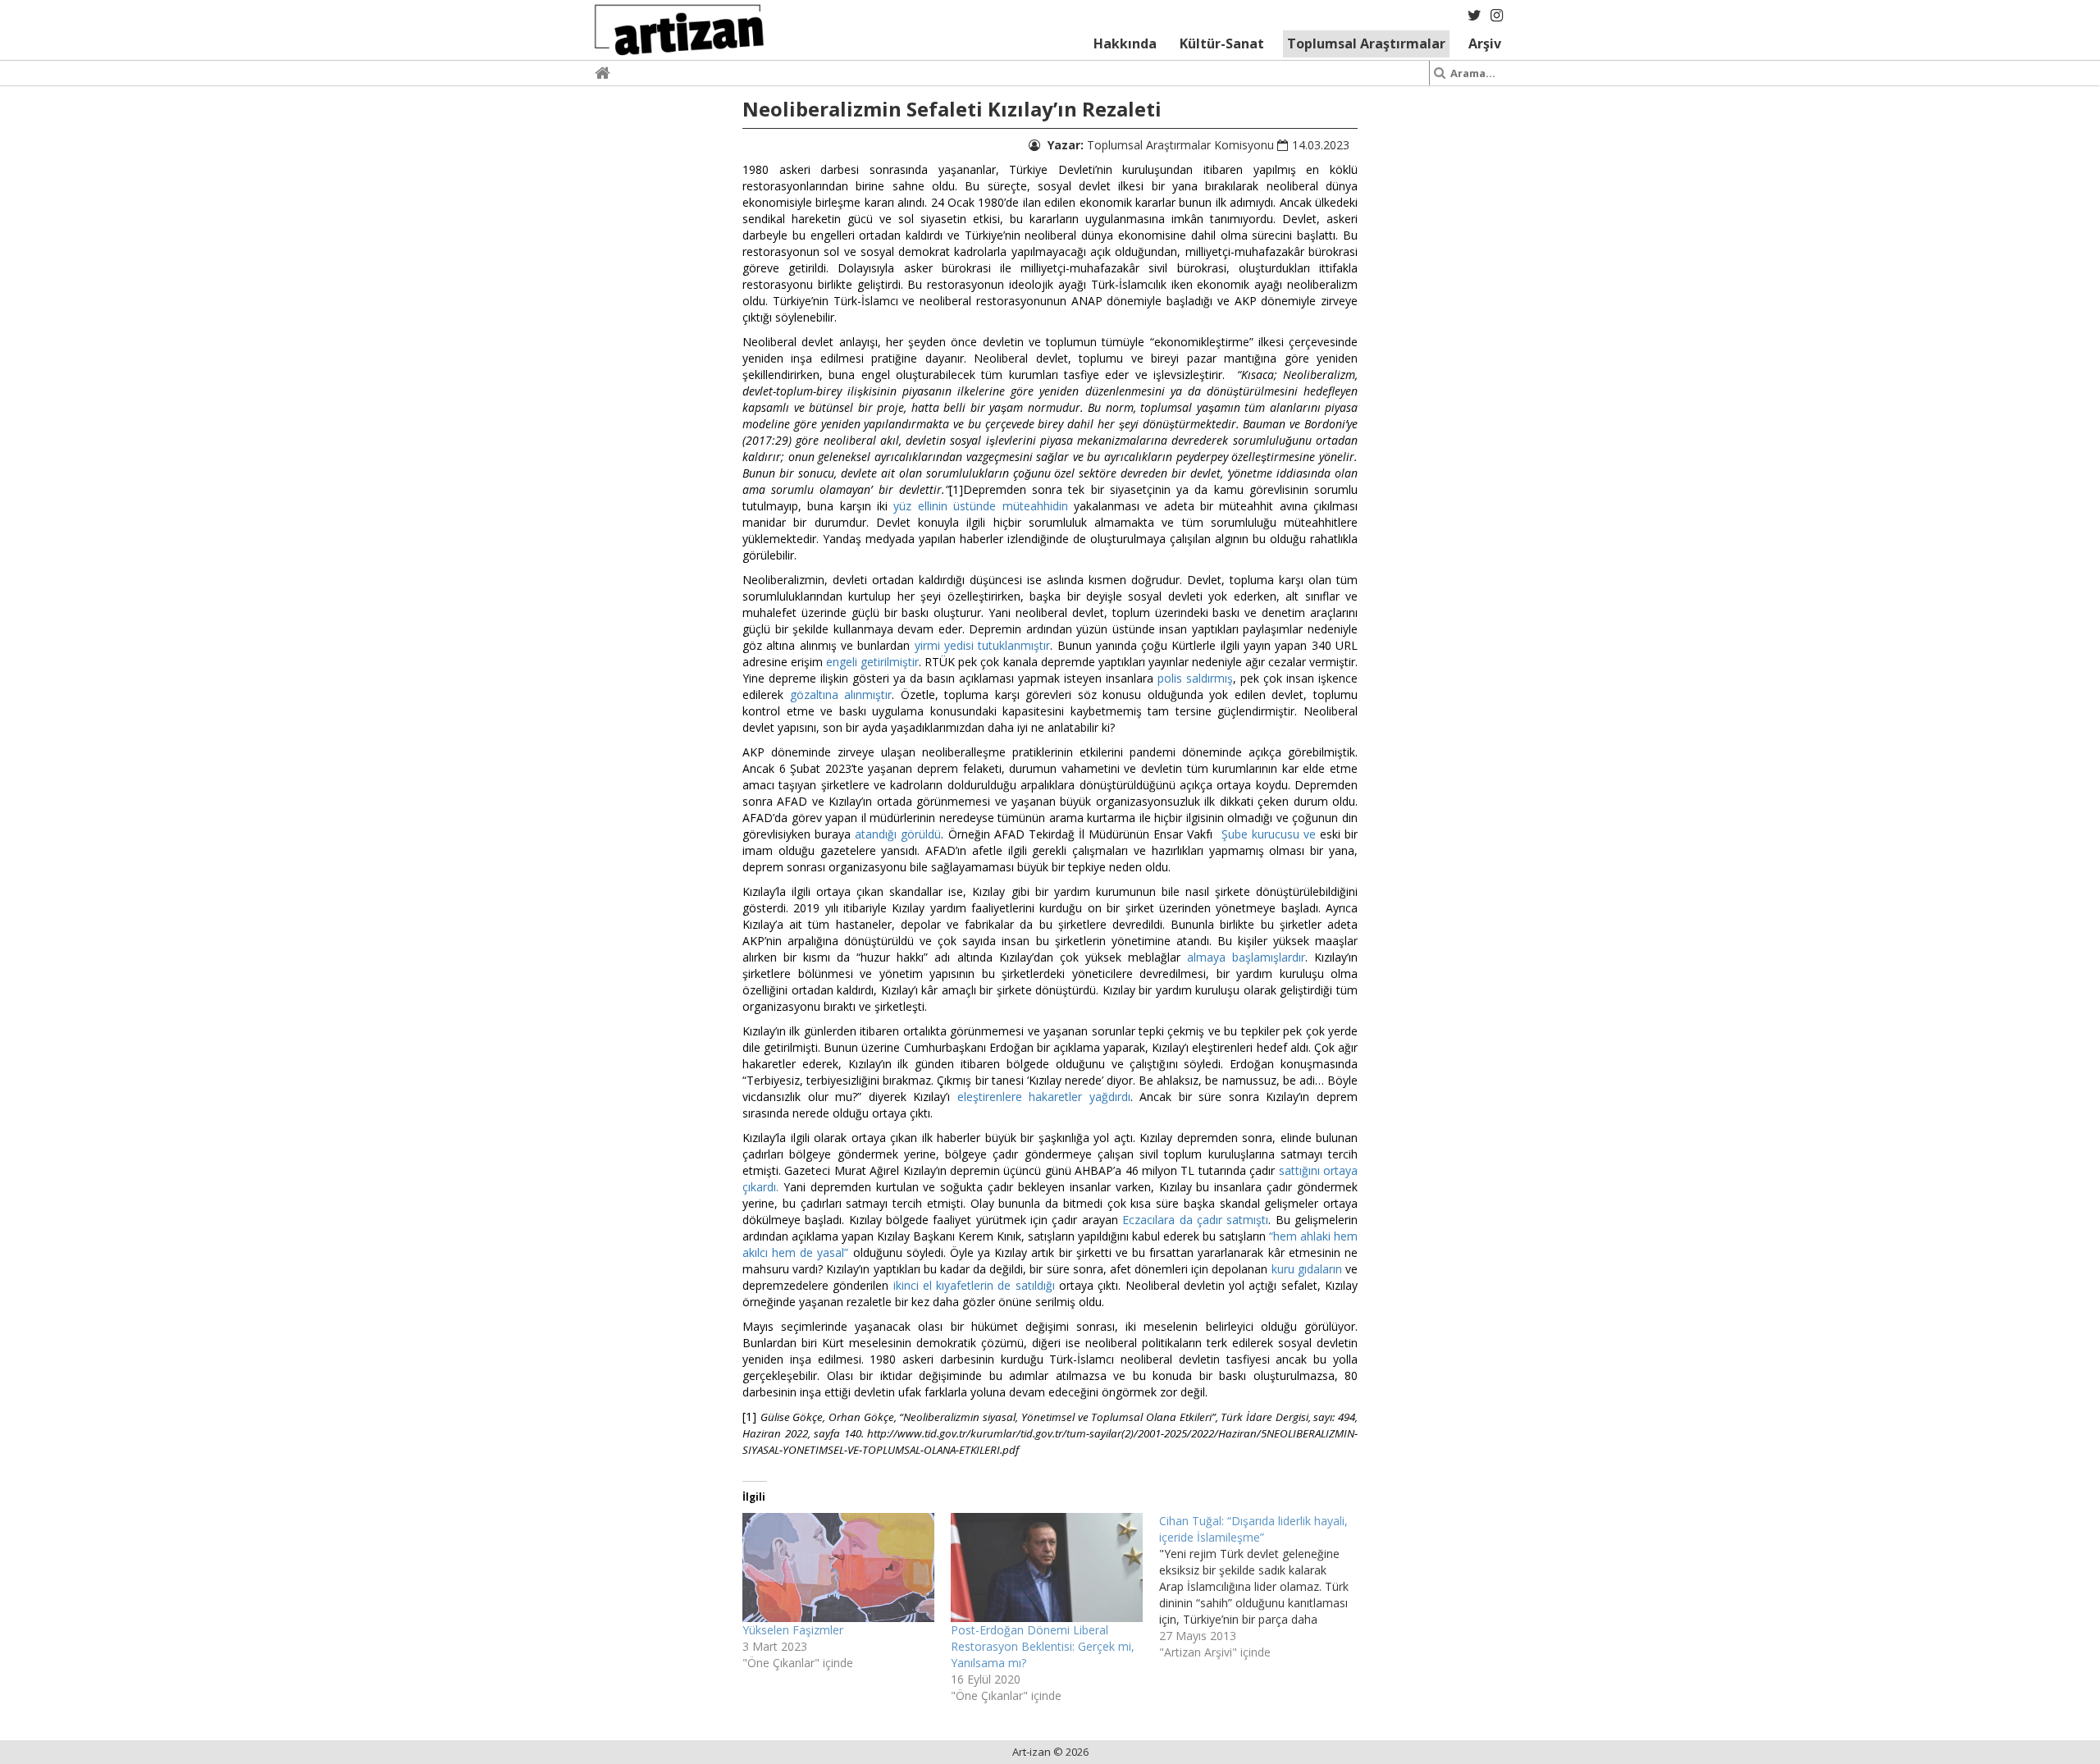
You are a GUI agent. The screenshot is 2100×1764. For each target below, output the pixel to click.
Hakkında (1125, 43)
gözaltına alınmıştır (841, 695)
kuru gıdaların (1307, 1269)
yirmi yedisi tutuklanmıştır (983, 645)
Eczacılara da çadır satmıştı (1195, 1220)
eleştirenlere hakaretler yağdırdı (1044, 1097)
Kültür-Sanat (1222, 43)
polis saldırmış (1195, 678)
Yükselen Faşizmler (793, 1630)
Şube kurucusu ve (1269, 834)
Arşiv (1485, 43)
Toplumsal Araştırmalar (1366, 43)
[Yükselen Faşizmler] (838, 1568)
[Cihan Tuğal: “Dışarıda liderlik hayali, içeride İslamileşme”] (1263, 1587)
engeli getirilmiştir (872, 662)
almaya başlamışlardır (1246, 957)
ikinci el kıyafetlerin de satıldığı (974, 1285)
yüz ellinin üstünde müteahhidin (980, 506)
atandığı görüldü (898, 834)
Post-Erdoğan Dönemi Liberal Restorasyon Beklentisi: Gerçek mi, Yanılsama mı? (1043, 1646)
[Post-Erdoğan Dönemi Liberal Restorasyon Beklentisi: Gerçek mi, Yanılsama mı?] (1047, 1568)
